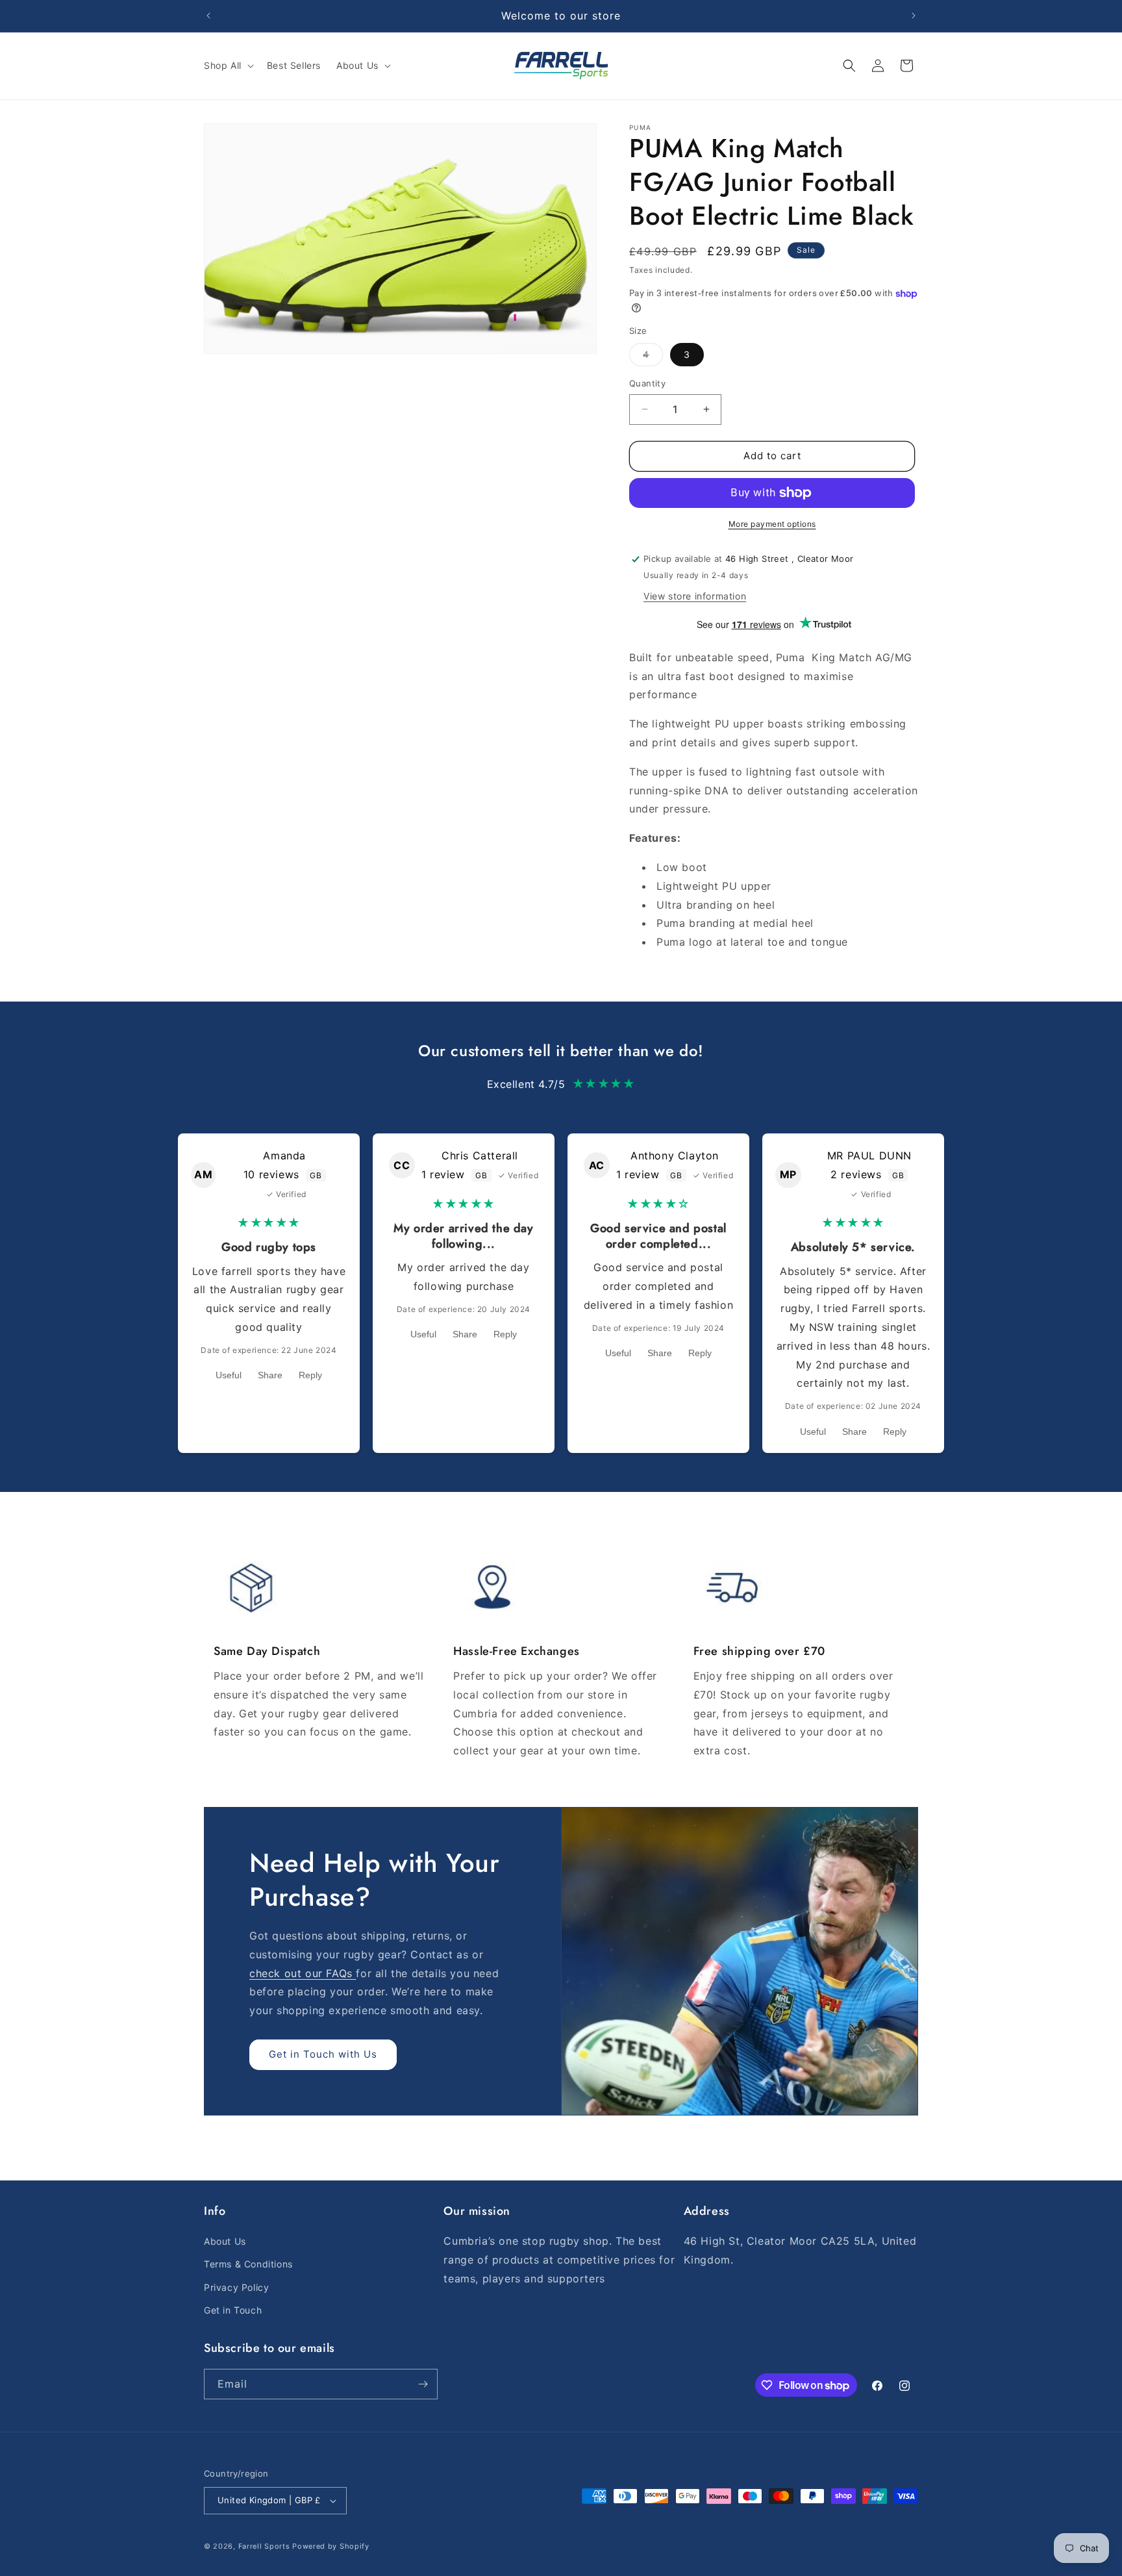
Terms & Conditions (248, 2264)
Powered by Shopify (331, 2546)
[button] (228, 66)
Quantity (647, 383)
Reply (310, 1375)
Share (270, 1375)
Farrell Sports (266, 2546)
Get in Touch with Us (323, 2054)
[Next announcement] (914, 16)
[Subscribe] (423, 2384)
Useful (229, 1375)
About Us (225, 2241)
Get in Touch (233, 2310)
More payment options (772, 524)
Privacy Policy (236, 2287)
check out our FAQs (303, 1973)
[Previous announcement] (208, 16)
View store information (695, 596)
